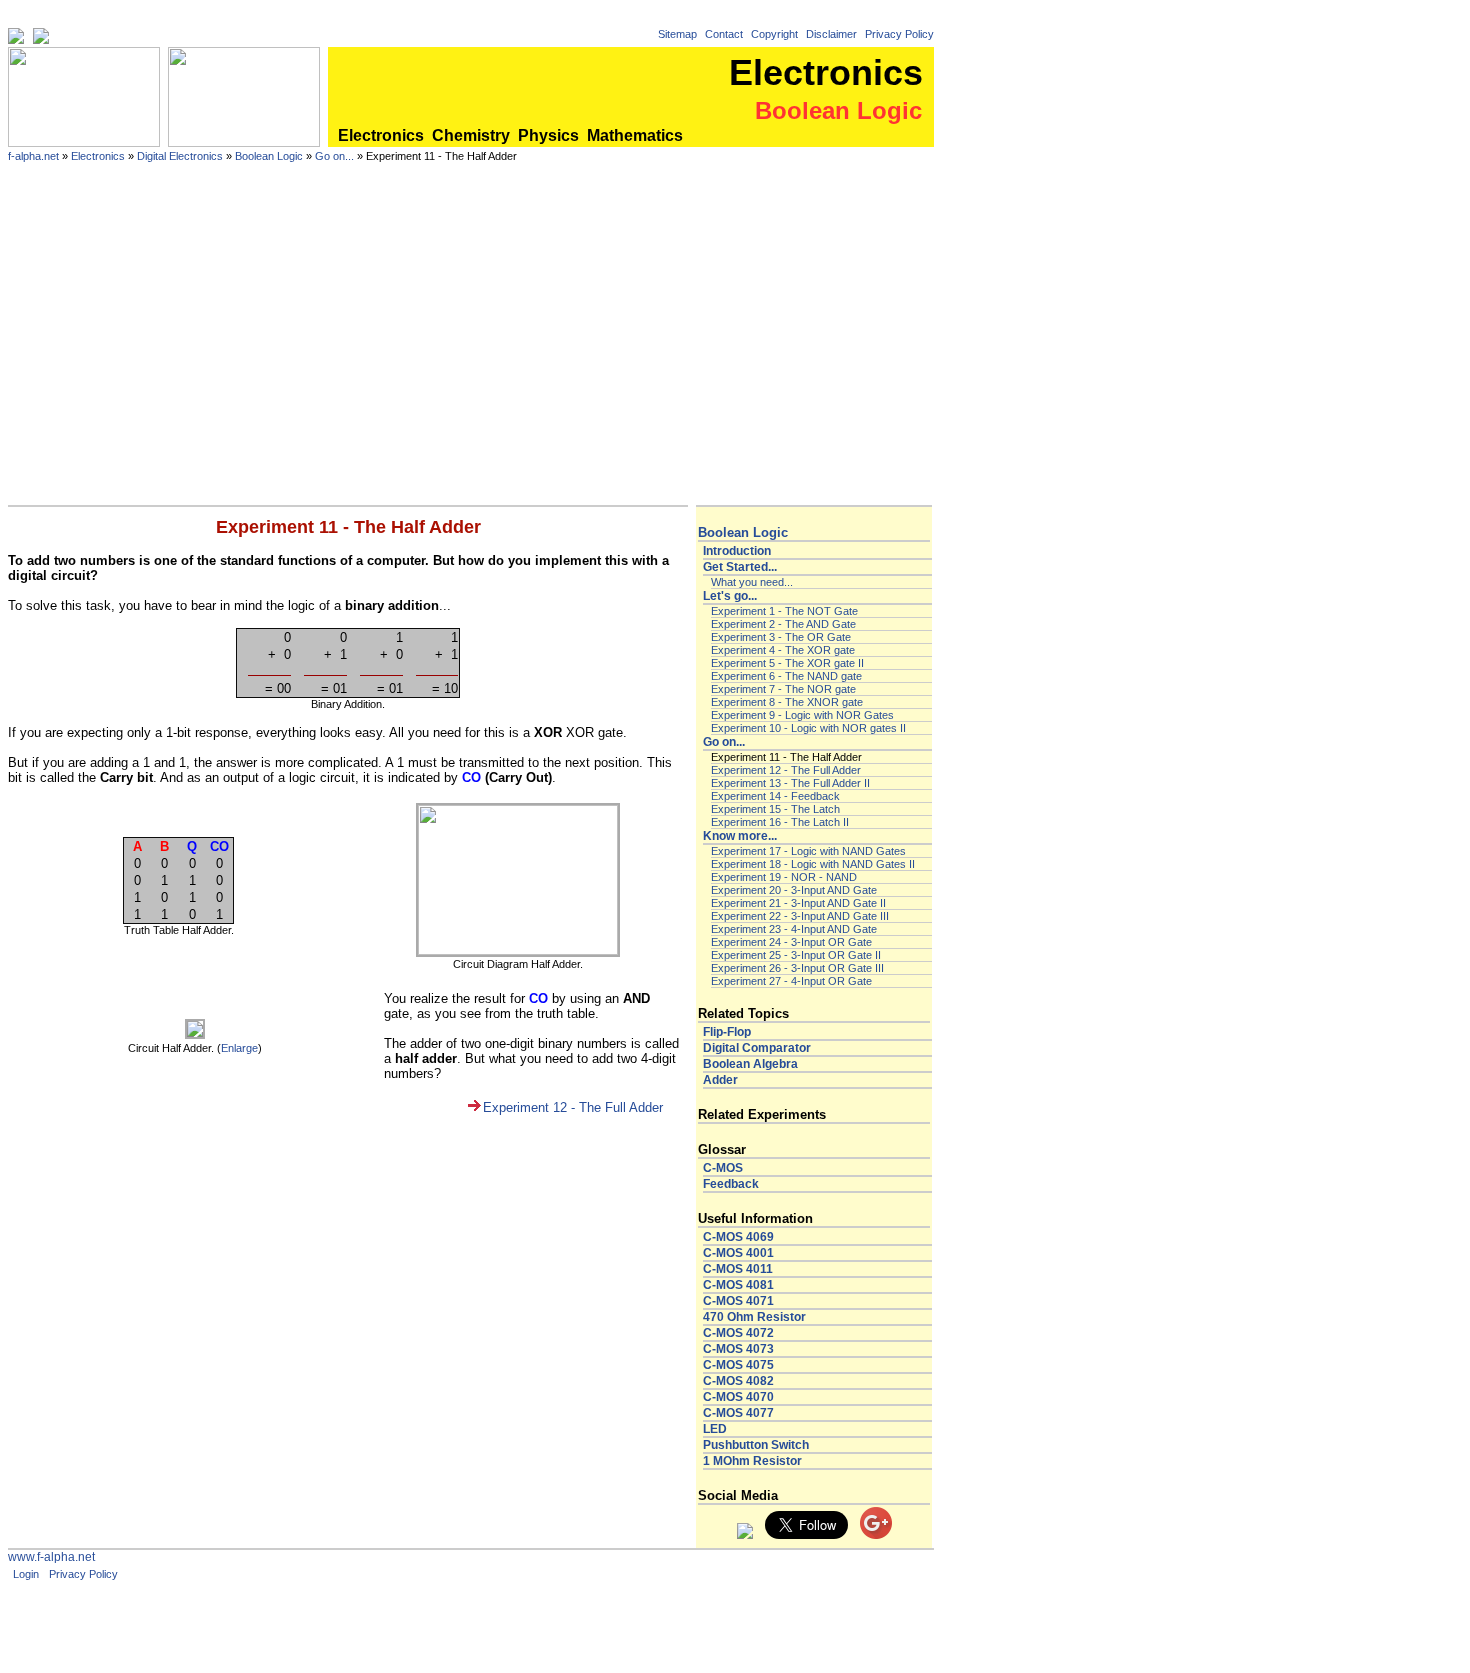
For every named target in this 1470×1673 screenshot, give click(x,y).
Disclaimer (831, 34)
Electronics (381, 135)
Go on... (334, 156)
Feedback (731, 1184)
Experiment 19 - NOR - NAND (784, 877)
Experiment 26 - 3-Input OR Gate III (797, 968)
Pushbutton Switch (756, 1445)
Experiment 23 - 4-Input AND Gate (794, 929)
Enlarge (239, 1048)
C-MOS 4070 (738, 1397)
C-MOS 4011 (738, 1269)
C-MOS (723, 1168)
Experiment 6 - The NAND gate (786, 676)
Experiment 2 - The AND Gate (783, 624)
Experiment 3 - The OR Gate (781, 637)
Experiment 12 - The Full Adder (573, 1107)
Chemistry (471, 135)
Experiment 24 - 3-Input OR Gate (791, 942)
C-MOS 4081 (738, 1285)
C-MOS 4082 (738, 1381)
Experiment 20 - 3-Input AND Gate (794, 890)
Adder (720, 1080)
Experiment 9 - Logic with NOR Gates (802, 715)
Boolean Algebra (750, 1064)
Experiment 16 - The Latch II (780, 822)
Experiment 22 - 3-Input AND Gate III (800, 916)
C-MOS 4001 (738, 1253)
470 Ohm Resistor (754, 1317)
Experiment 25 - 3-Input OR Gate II (796, 955)
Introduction (737, 551)
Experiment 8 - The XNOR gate (787, 702)
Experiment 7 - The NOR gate (783, 689)
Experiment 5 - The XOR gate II (787, 663)
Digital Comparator (757, 1048)
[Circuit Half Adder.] (195, 1035)
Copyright (774, 34)
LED (715, 1429)
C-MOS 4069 (738, 1237)
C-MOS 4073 (738, 1349)
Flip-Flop (727, 1032)
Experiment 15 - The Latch (775, 809)
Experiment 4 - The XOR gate (783, 650)
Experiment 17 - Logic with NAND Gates (808, 851)
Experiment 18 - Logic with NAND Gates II (813, 864)
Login (26, 1574)
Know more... (740, 836)
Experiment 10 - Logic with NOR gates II (808, 728)
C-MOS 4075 (738, 1365)
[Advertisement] (471, 355)
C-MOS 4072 (738, 1333)
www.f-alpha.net (51, 1557)
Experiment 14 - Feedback (775, 796)
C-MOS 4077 (738, 1413)
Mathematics (635, 135)
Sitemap (677, 34)
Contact (724, 34)
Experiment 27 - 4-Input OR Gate (791, 981)
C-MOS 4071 (738, 1301)
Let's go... (730, 596)
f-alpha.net (33, 156)
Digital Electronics (180, 156)
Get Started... (740, 567)
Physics (548, 135)
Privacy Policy (899, 34)
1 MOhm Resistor (752, 1461)
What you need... (752, 582)
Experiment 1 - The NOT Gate (784, 611)
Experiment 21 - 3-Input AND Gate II (798, 903)
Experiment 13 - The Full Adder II (790, 783)
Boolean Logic (269, 156)
